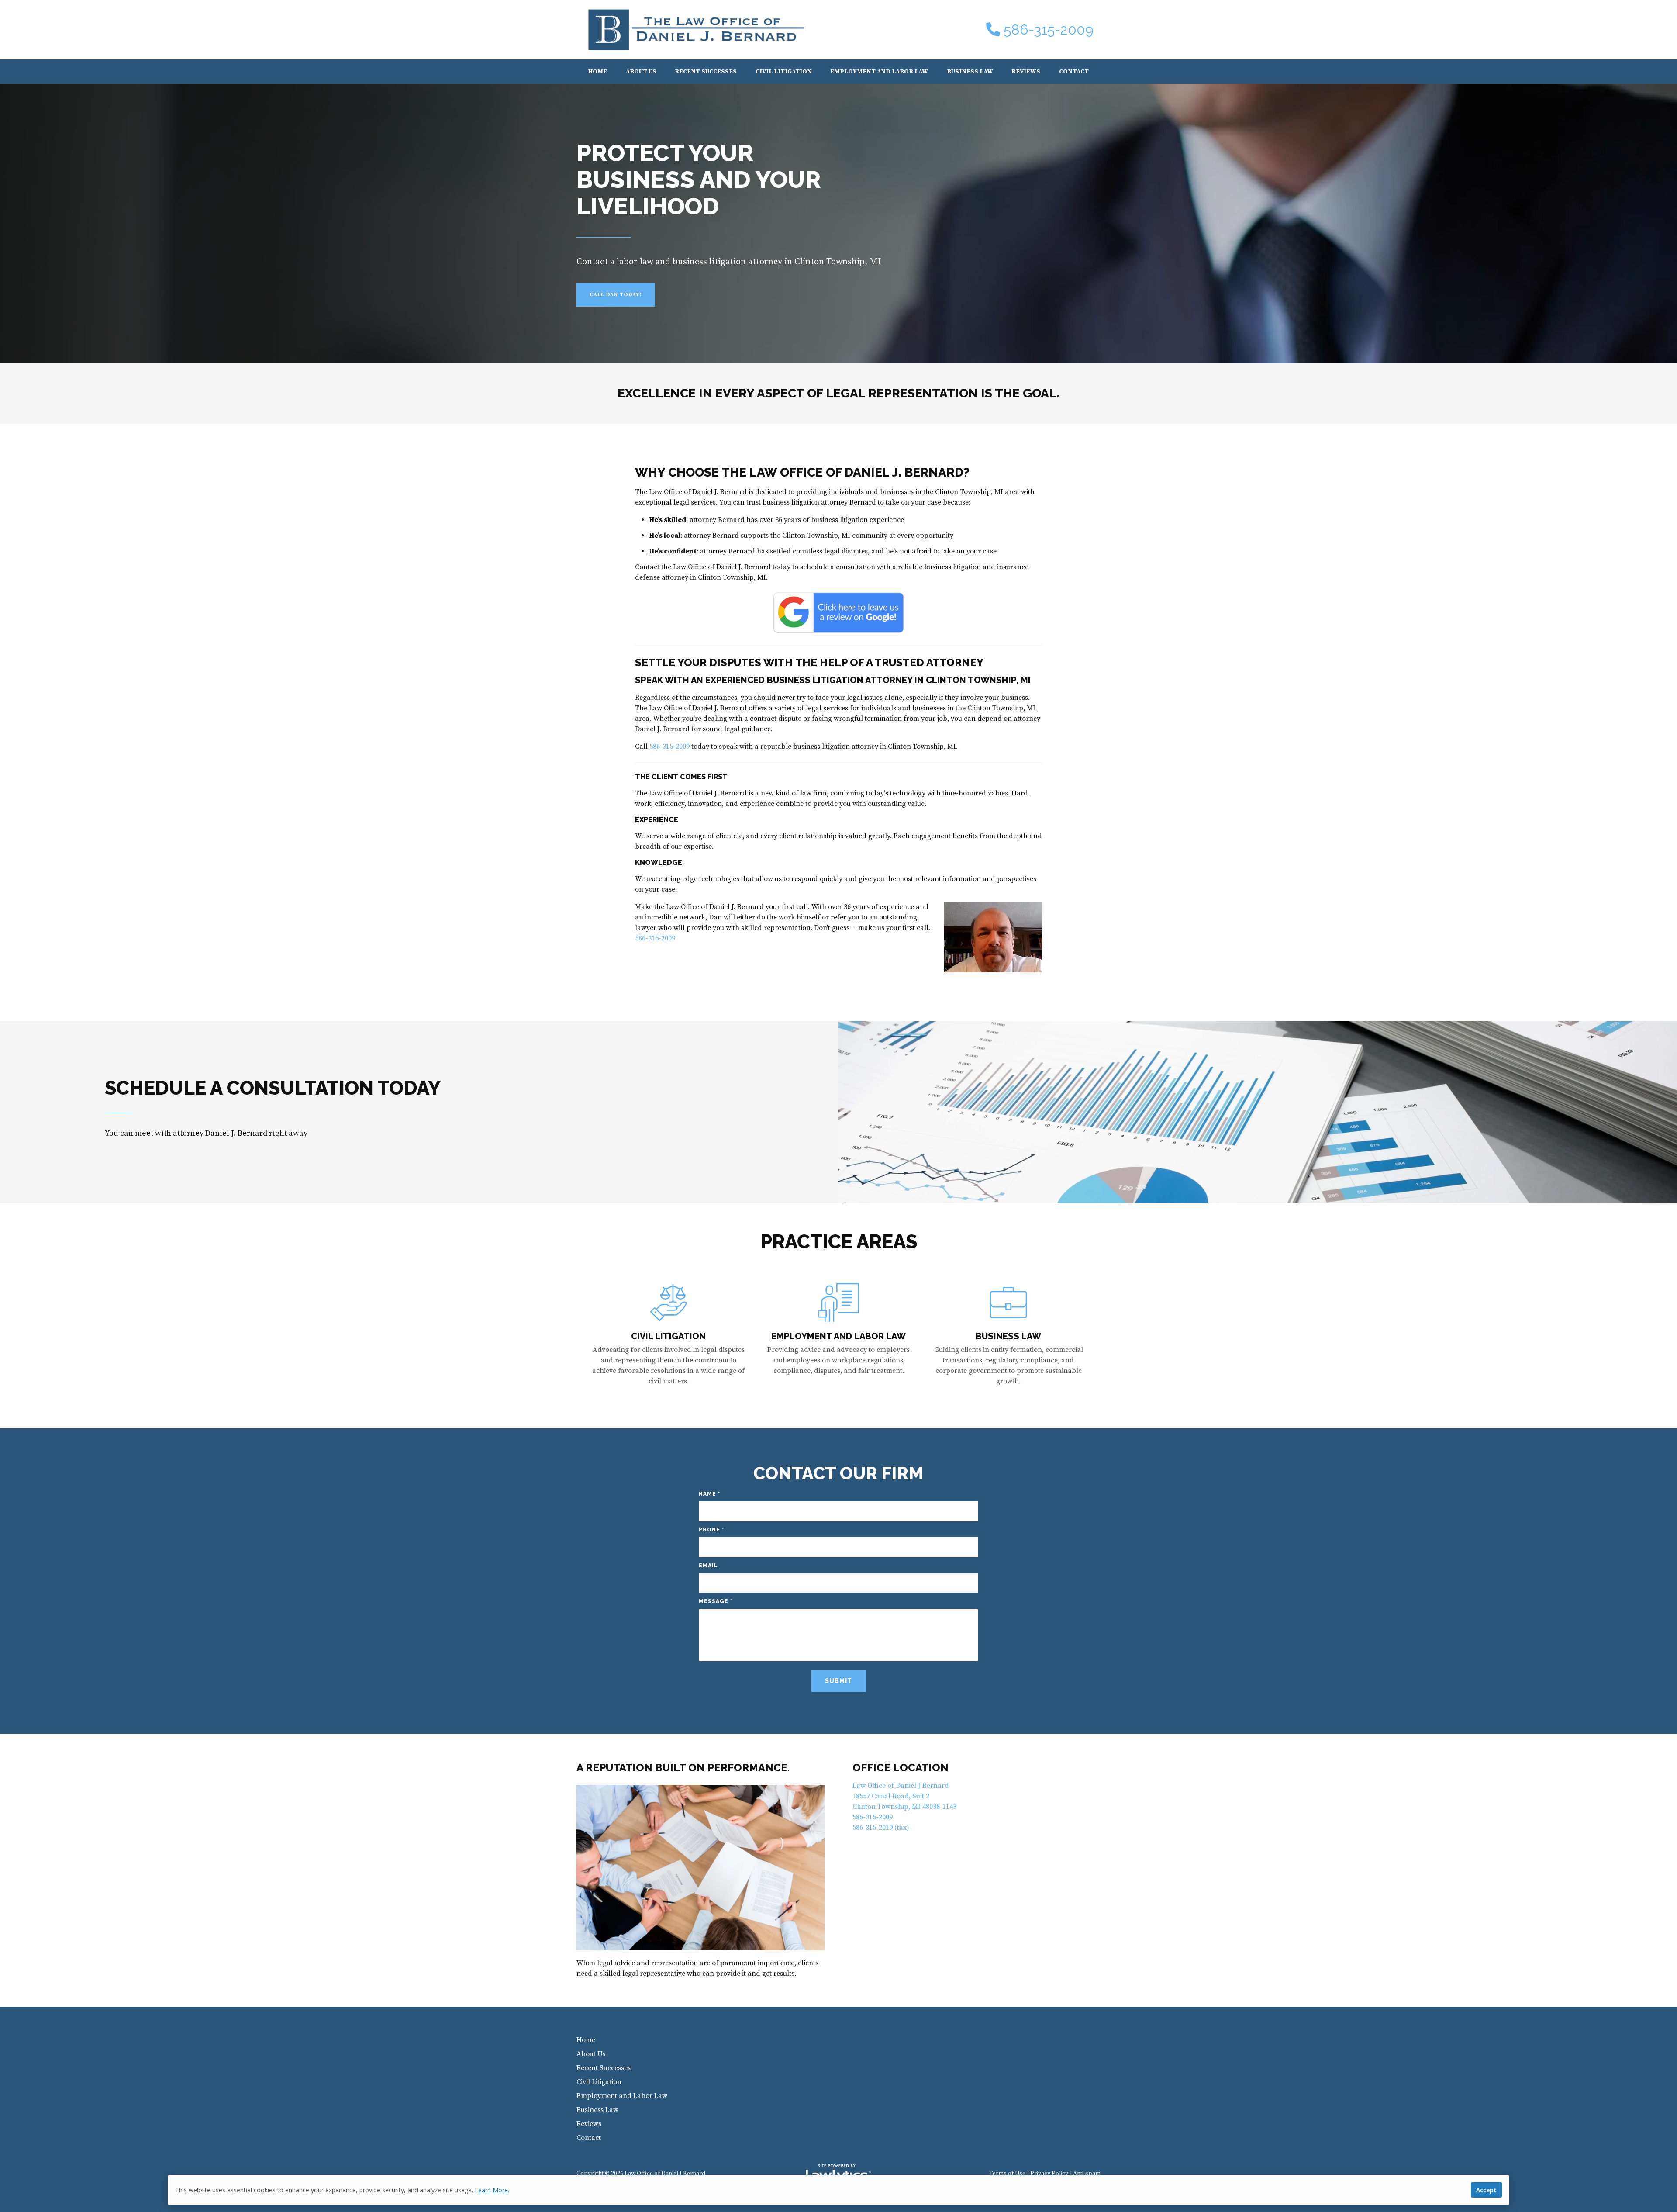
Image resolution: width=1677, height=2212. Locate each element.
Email (708, 1566)
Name (709, 1494)
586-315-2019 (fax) (881, 1828)
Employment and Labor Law (879, 72)
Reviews (1026, 72)
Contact (1074, 72)
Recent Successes (706, 72)
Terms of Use (1007, 2174)
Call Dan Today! (616, 295)
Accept (1486, 2190)
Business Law (970, 72)
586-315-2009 (1049, 30)
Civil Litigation (784, 72)
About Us (641, 72)
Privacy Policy (1049, 2174)
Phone (711, 1530)
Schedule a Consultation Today (273, 1088)
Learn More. (492, 2190)
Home (598, 72)
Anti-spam (1087, 2174)
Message (716, 1601)
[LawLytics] (838, 2174)
